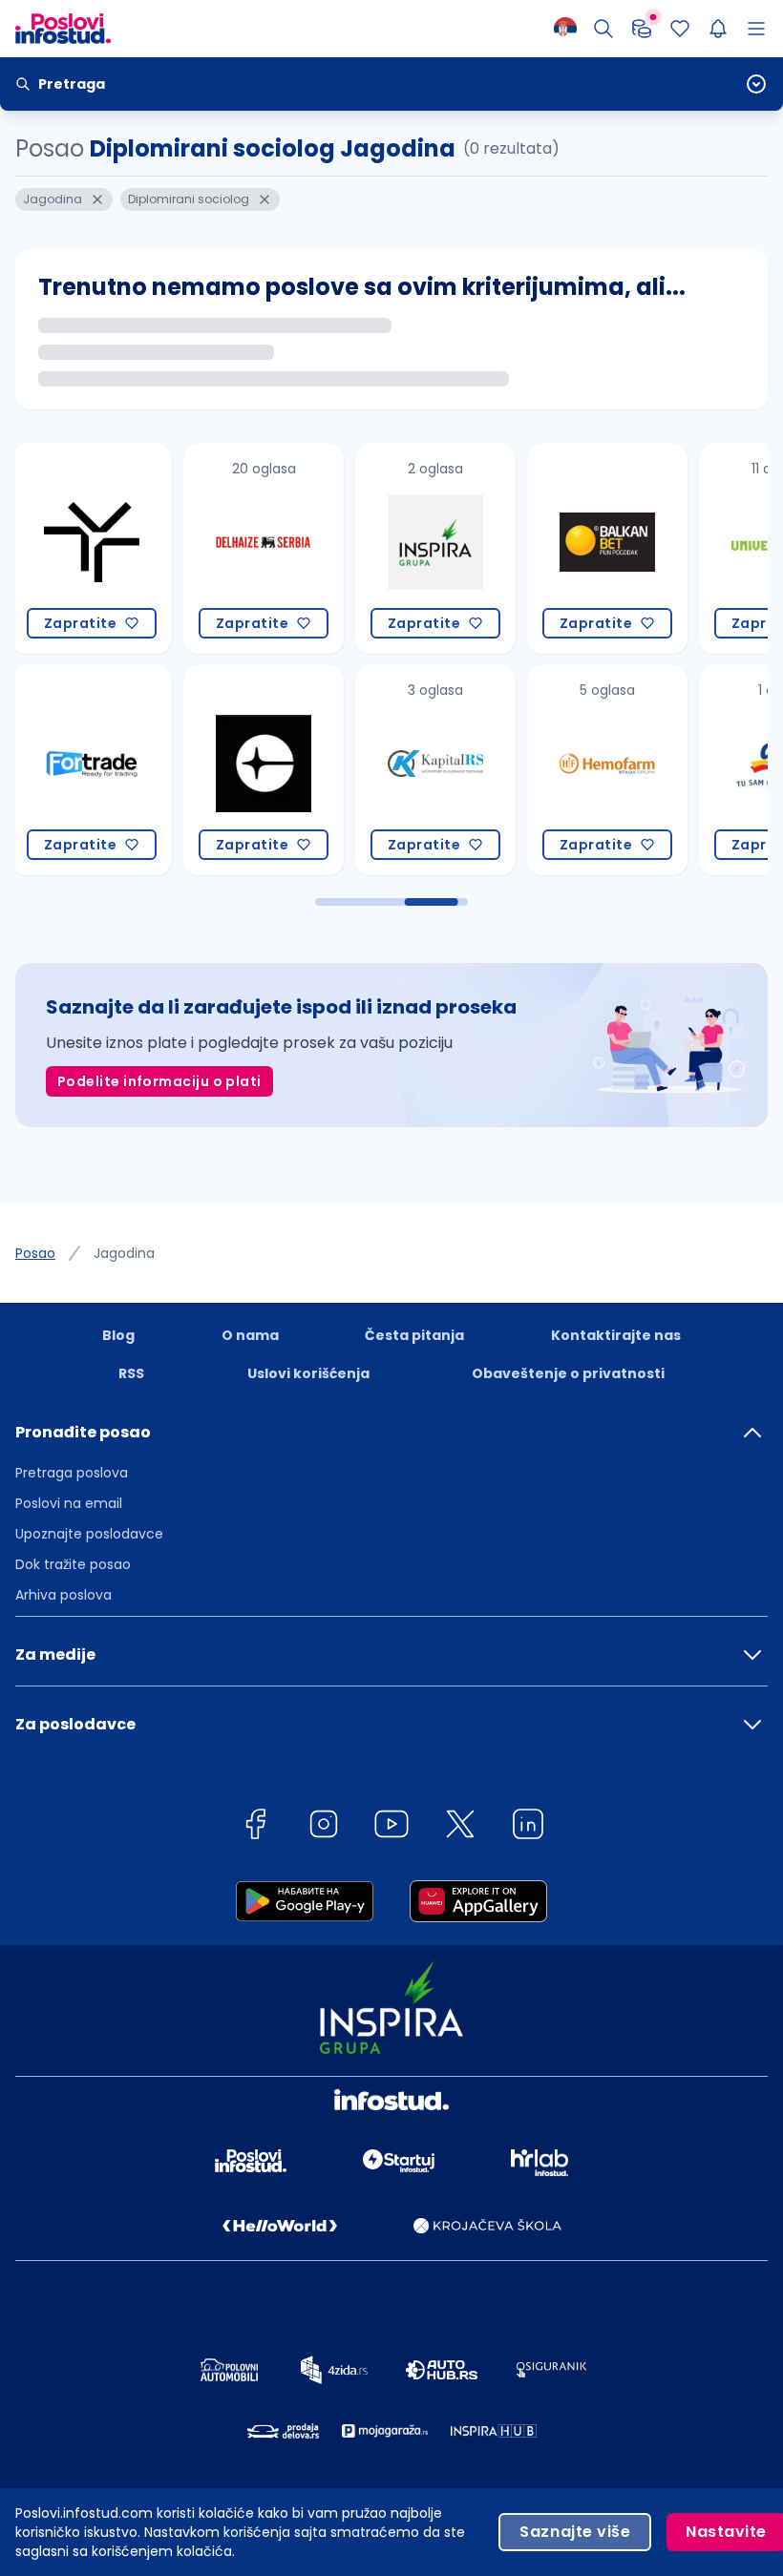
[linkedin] (528, 1827)
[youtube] (391, 1827)
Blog (118, 1335)
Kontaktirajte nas (616, 1335)
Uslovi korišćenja (308, 1373)
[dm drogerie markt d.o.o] (607, 770)
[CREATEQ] (92, 770)
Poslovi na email (69, 1503)
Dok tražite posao (73, 1564)
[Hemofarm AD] (435, 770)
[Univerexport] (607, 549)
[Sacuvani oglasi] (680, 29)
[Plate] (642, 29)
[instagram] (324, 1827)
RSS (131, 1373)
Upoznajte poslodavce (89, 1534)
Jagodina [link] (124, 1253)
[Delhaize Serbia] (92, 549)
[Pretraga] (603, 29)
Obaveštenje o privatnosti (568, 1373)
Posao (35, 1253)
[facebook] (255, 1827)
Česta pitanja (414, 1335)
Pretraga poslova (72, 1473)
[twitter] (460, 1827)
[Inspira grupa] (264, 549)
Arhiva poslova (63, 1595)
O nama (250, 1335)
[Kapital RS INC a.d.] (264, 770)
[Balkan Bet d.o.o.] (435, 549)
